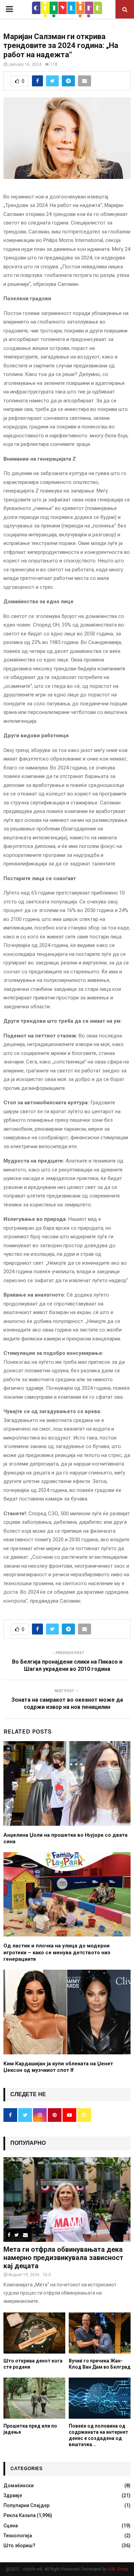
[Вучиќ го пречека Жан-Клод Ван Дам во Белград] (100, 2333)
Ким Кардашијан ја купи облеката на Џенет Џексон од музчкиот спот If (58, 2067)
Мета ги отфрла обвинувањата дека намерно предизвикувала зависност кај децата (63, 2258)
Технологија (18, 2536)
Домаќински (19, 2486)
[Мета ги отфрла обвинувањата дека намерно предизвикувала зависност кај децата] (67, 2200)
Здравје (13, 2495)
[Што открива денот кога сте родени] (34, 2333)
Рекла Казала (20, 2515)
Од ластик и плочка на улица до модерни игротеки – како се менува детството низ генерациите (57, 1952)
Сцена (11, 2526)
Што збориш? (19, 2545)
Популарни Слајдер (26, 2505)
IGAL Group (118, 2569)
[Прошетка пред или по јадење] (34, 2398)
